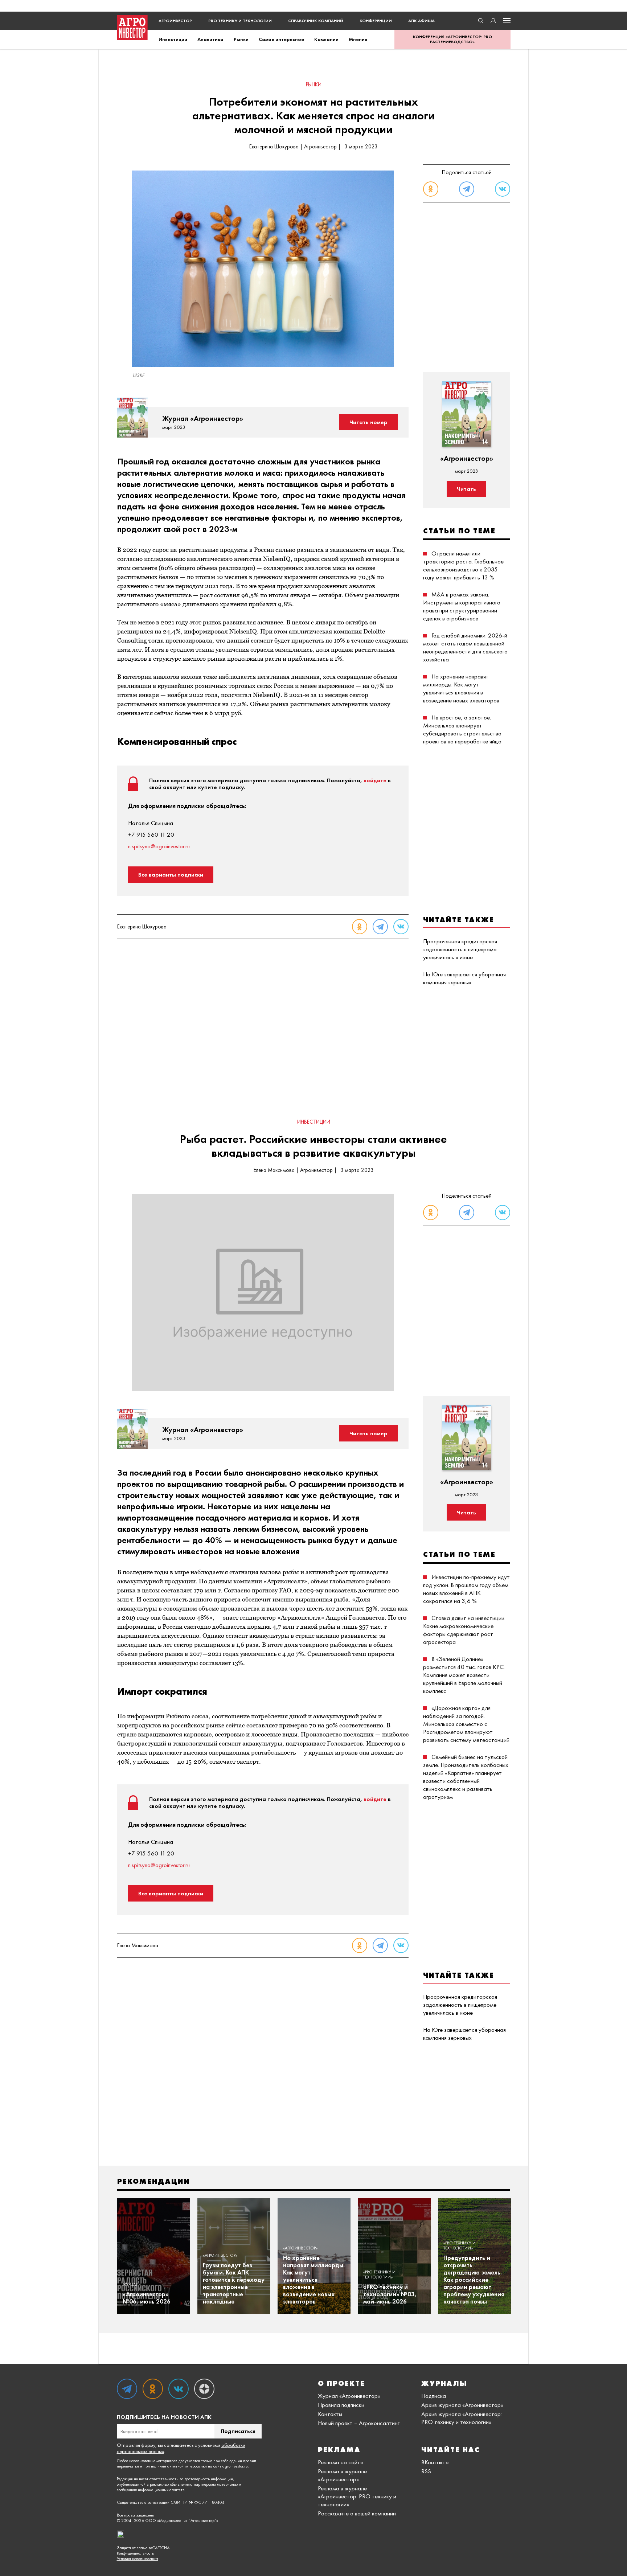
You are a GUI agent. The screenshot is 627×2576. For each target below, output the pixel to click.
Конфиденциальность (135, 2553)
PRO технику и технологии (240, 21)
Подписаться (238, 2431)
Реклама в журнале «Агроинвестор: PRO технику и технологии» (357, 2496)
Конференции (376, 21)
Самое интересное (281, 39)
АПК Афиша (421, 21)
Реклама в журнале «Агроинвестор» (342, 2475)
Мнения (358, 39)
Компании (326, 39)
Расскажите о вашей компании (357, 2513)
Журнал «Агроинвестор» (349, 2396)
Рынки (241, 39)
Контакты (330, 2414)
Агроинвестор (175, 21)
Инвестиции (173, 39)
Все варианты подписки (171, 875)
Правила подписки (341, 2405)
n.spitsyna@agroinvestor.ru (159, 846)
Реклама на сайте (341, 2462)
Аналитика (210, 39)
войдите (375, 780)
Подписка (434, 2396)
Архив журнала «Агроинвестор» (462, 2405)
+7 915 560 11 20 (151, 834)
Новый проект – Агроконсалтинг (359, 2423)
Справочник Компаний (316, 21)
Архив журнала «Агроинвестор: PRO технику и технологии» (462, 2418)
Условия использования (138, 2559)
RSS (426, 2471)
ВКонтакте (435, 2462)
